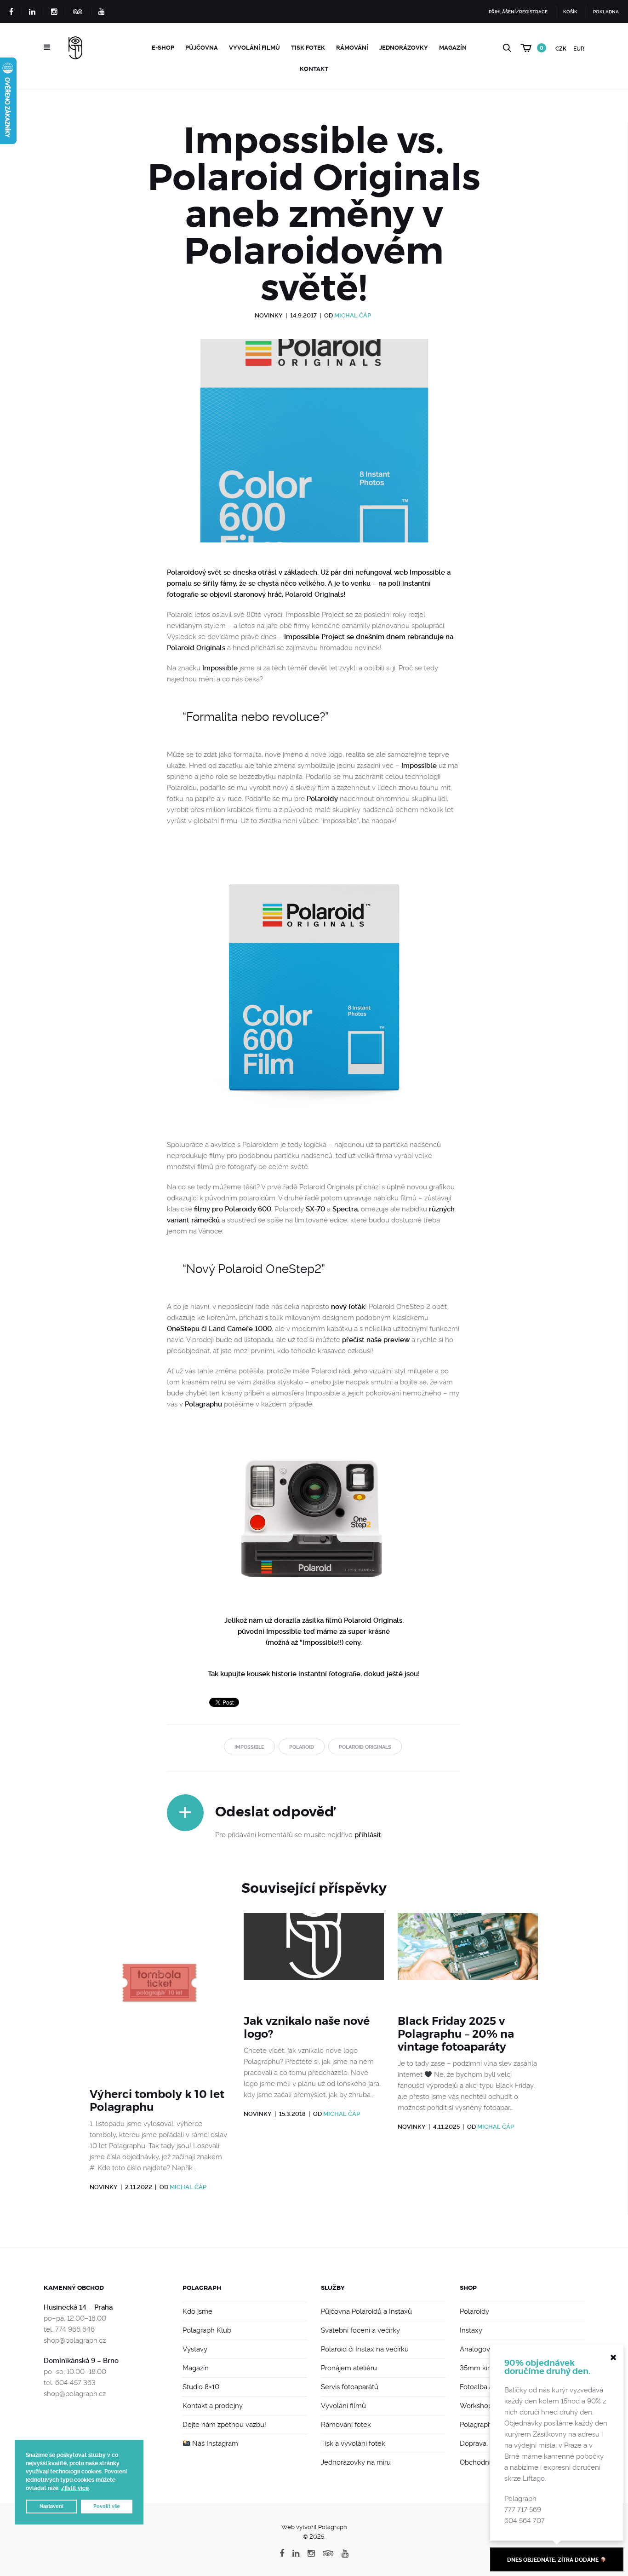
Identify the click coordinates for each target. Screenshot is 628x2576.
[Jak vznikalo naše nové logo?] (314, 1958)
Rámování (352, 48)
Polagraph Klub (207, 2330)
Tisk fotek (308, 48)
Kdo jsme (197, 2311)
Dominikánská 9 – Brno (81, 2361)
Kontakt (314, 69)
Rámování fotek (346, 2425)
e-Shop (163, 48)
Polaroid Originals (314, 594)
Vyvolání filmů (254, 48)
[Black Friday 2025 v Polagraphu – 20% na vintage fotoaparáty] (468, 1958)
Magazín (453, 48)
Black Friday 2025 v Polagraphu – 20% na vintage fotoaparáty (456, 2034)
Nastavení (51, 2506)
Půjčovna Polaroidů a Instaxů (366, 2311)
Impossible (220, 668)
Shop (468, 2288)
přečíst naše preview (376, 1340)
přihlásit (368, 1835)
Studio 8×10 (201, 2387)
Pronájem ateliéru (349, 2368)
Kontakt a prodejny (213, 2406)
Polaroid (302, 1747)
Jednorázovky (404, 48)
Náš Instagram (214, 2443)
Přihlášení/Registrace (518, 12)
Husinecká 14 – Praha (78, 2307)
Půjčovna (202, 48)
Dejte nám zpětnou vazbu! (224, 2425)
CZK (561, 49)
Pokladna (606, 12)
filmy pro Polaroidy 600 (233, 1209)
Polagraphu (203, 1404)
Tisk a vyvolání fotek (353, 2443)
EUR (579, 49)
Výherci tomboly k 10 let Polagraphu (157, 2101)
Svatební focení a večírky (360, 2330)
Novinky (269, 315)
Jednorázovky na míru (356, 2462)
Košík (570, 12)
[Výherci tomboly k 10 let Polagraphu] (160, 1995)
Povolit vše (107, 2506)
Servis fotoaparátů (350, 2387)
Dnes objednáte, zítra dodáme (554, 2560)
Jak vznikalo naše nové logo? (307, 2028)
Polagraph (202, 2288)
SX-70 (315, 1209)
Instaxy (471, 2330)
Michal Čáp (353, 315)
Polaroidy (322, 799)
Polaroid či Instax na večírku (365, 2349)
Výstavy (195, 2349)
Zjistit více (75, 2488)
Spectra (345, 1209)
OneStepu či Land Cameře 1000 (219, 1329)
